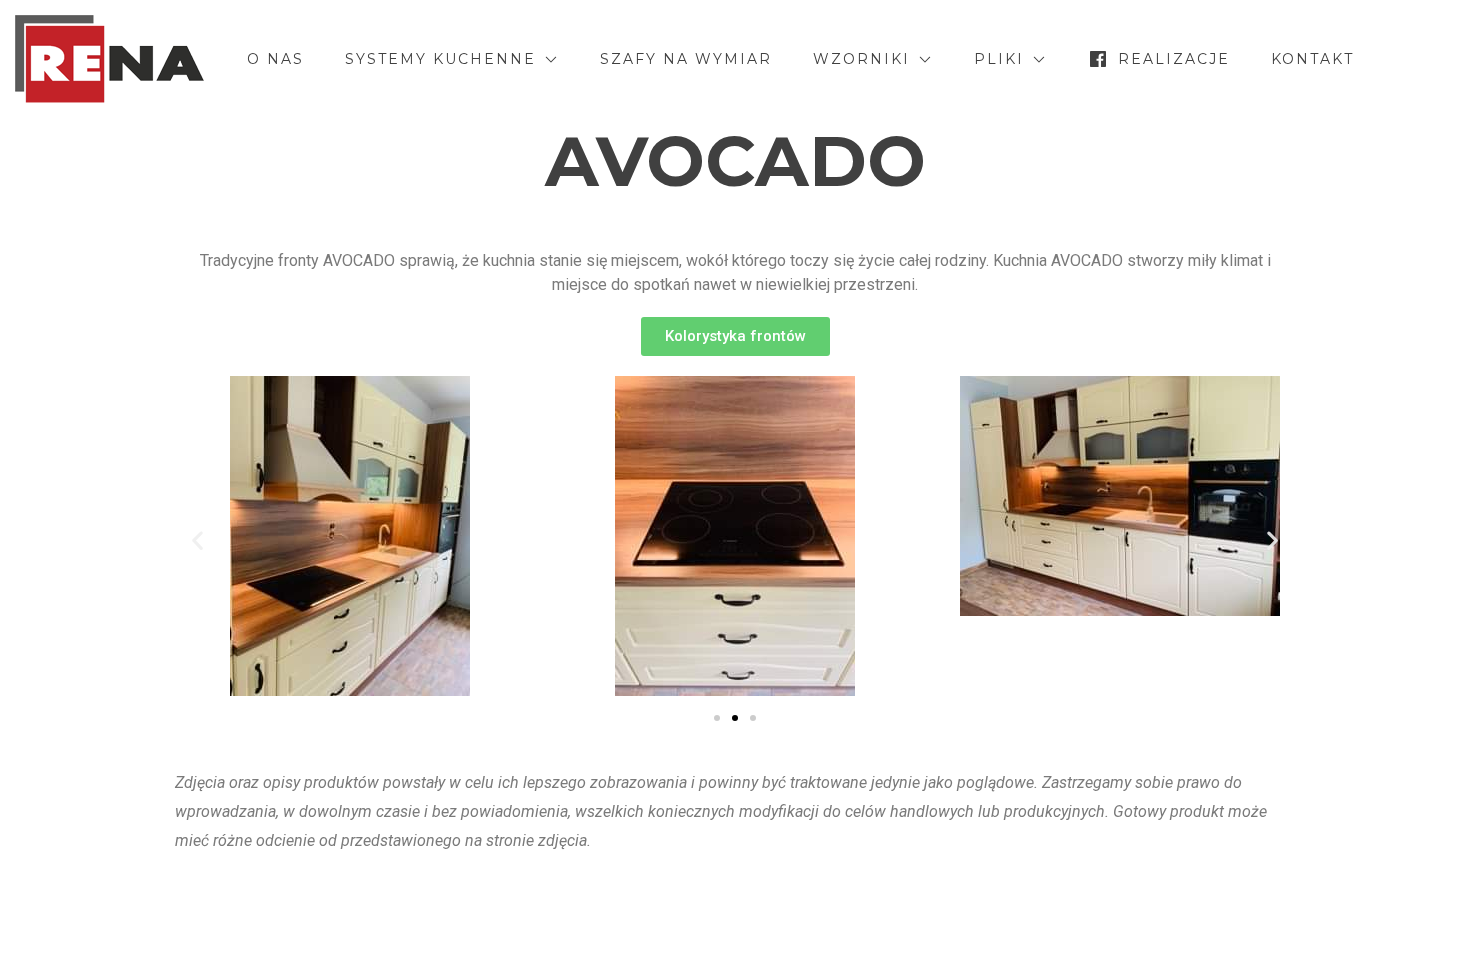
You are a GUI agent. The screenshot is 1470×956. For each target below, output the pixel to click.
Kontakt (1312, 59)
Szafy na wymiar (686, 59)
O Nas (275, 59)
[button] (735, 336)
